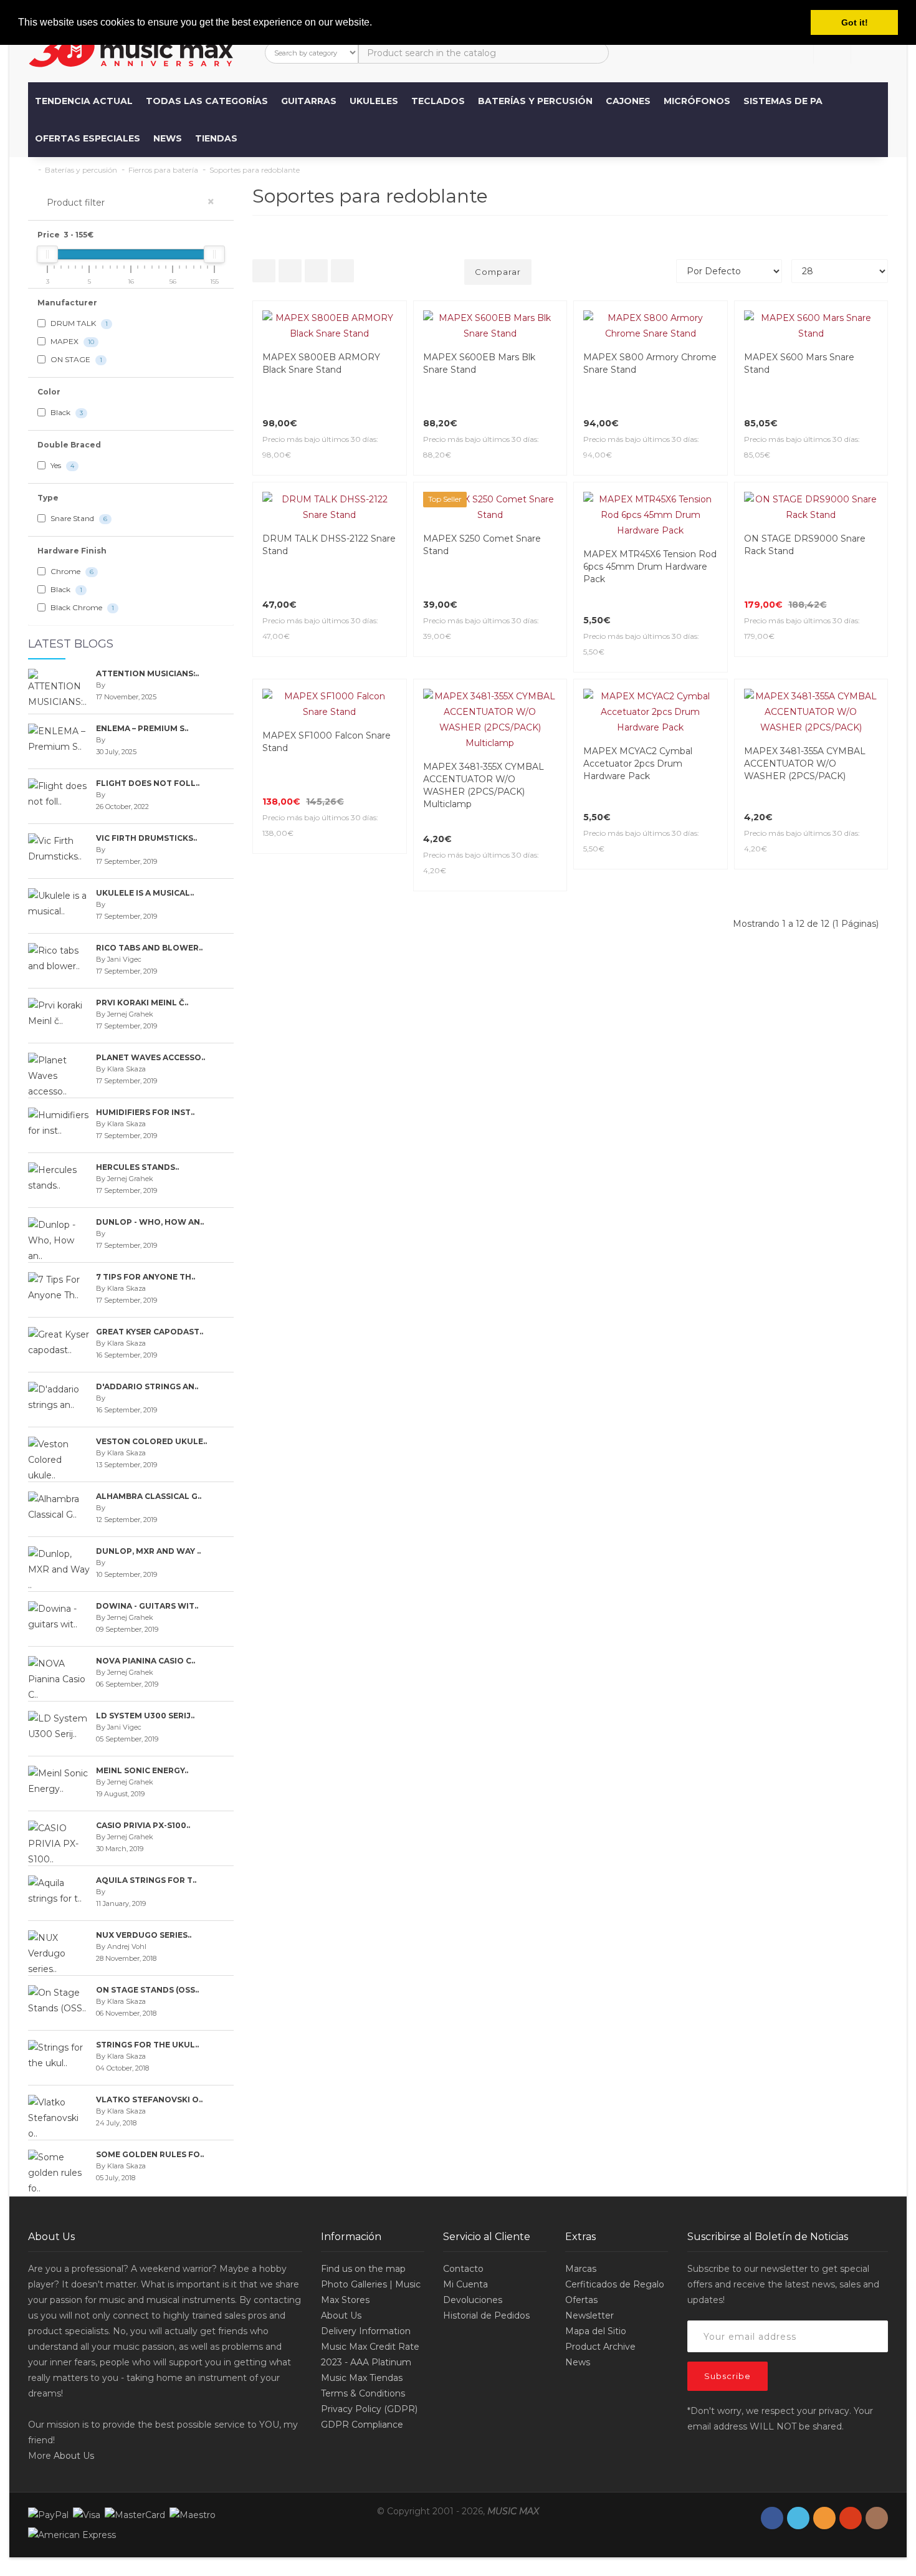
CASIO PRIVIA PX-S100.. (143, 1825)
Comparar (498, 272)
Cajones (628, 101)
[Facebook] (772, 2518)
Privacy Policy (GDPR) (369, 2409)
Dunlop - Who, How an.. (150, 1222)
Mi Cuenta (465, 2284)
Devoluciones (473, 2300)
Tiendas (216, 138)
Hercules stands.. (137, 1167)
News (168, 138)
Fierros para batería (163, 170)
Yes (61, 465)
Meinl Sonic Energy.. (142, 1770)
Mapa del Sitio (596, 2331)
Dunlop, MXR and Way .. (148, 1551)
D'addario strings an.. (147, 1386)
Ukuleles (374, 101)
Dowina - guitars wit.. (147, 1606)
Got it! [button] (855, 22)
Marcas (581, 2269)
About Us (74, 2456)
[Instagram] (877, 2518)
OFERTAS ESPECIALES (88, 138)
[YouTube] (851, 2518)
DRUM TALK (78, 323)
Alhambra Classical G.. (149, 1496)
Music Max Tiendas (362, 2378)
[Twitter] (798, 2518)
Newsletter (589, 2315)
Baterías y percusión (535, 101)
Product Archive (600, 2347)
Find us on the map (363, 2269)
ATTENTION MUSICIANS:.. (147, 673)
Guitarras (309, 101)
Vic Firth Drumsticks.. (146, 838)
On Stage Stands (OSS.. (147, 1990)
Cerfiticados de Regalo (615, 2284)
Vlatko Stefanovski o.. (149, 2100)
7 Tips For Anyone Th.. (146, 1277)
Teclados (438, 101)
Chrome (71, 571)
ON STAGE (75, 359)
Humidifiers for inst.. (145, 1112)
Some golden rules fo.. (150, 2154)
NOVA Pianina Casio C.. (146, 1661)
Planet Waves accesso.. (150, 1057)
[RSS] (824, 2518)
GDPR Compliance (362, 2425)
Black (66, 412)
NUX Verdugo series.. (144, 1935)
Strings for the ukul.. (147, 2045)
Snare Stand (78, 518)
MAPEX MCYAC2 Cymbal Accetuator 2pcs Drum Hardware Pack (638, 764)
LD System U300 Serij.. (145, 1716)
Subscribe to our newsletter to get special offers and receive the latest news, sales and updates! (783, 2284)
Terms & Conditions (363, 2393)
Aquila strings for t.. (146, 1880)
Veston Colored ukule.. (151, 1441)
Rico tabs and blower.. (149, 948)
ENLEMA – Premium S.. (142, 728)
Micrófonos (697, 101)
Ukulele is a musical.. (145, 893)
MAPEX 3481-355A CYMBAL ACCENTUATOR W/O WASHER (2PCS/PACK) (805, 764)
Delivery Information (366, 2331)
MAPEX (71, 341)
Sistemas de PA (783, 101)
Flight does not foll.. (148, 783)
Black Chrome (81, 607)
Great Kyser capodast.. (150, 1332)
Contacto (463, 2269)
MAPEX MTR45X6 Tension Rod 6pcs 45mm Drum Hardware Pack (650, 567)
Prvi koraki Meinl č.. (142, 1003)
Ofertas (581, 2300)
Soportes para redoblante (255, 170)
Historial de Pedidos (486, 2315)
